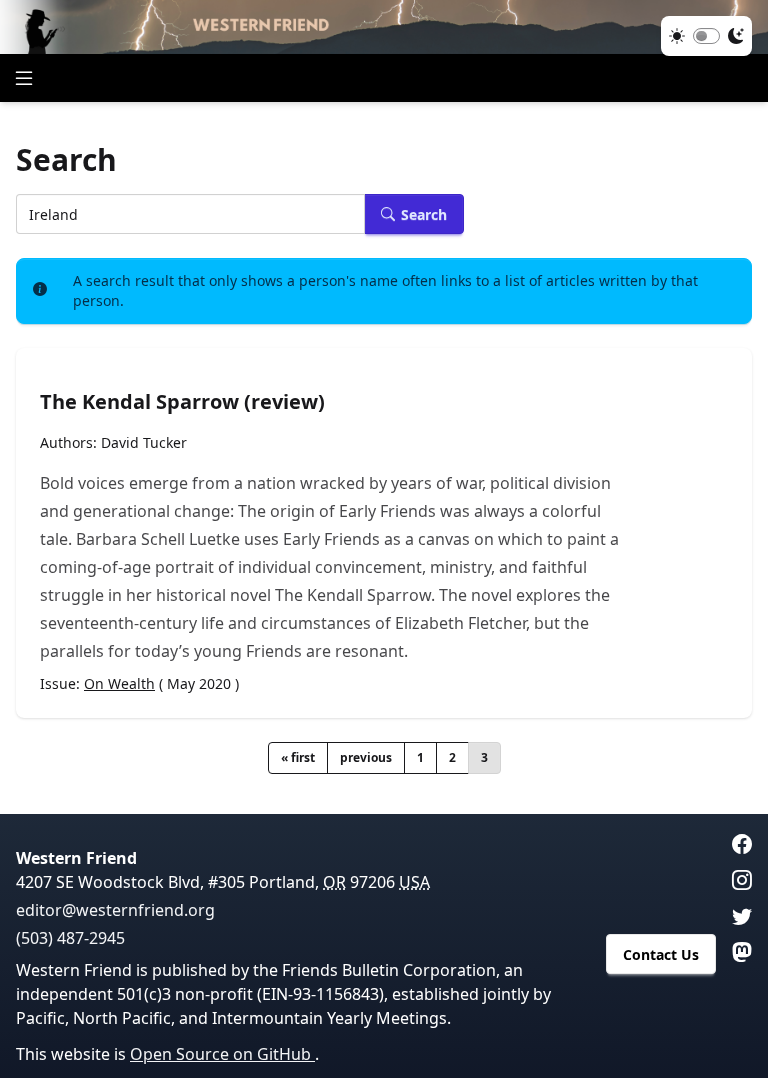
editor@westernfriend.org (115, 910)
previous (366, 757)
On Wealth (119, 683)
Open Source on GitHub (222, 1054)
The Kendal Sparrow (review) (182, 401)
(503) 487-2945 (70, 938)
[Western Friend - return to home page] (384, 27)
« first (298, 757)
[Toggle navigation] (24, 78)
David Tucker (144, 442)
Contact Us (661, 954)
